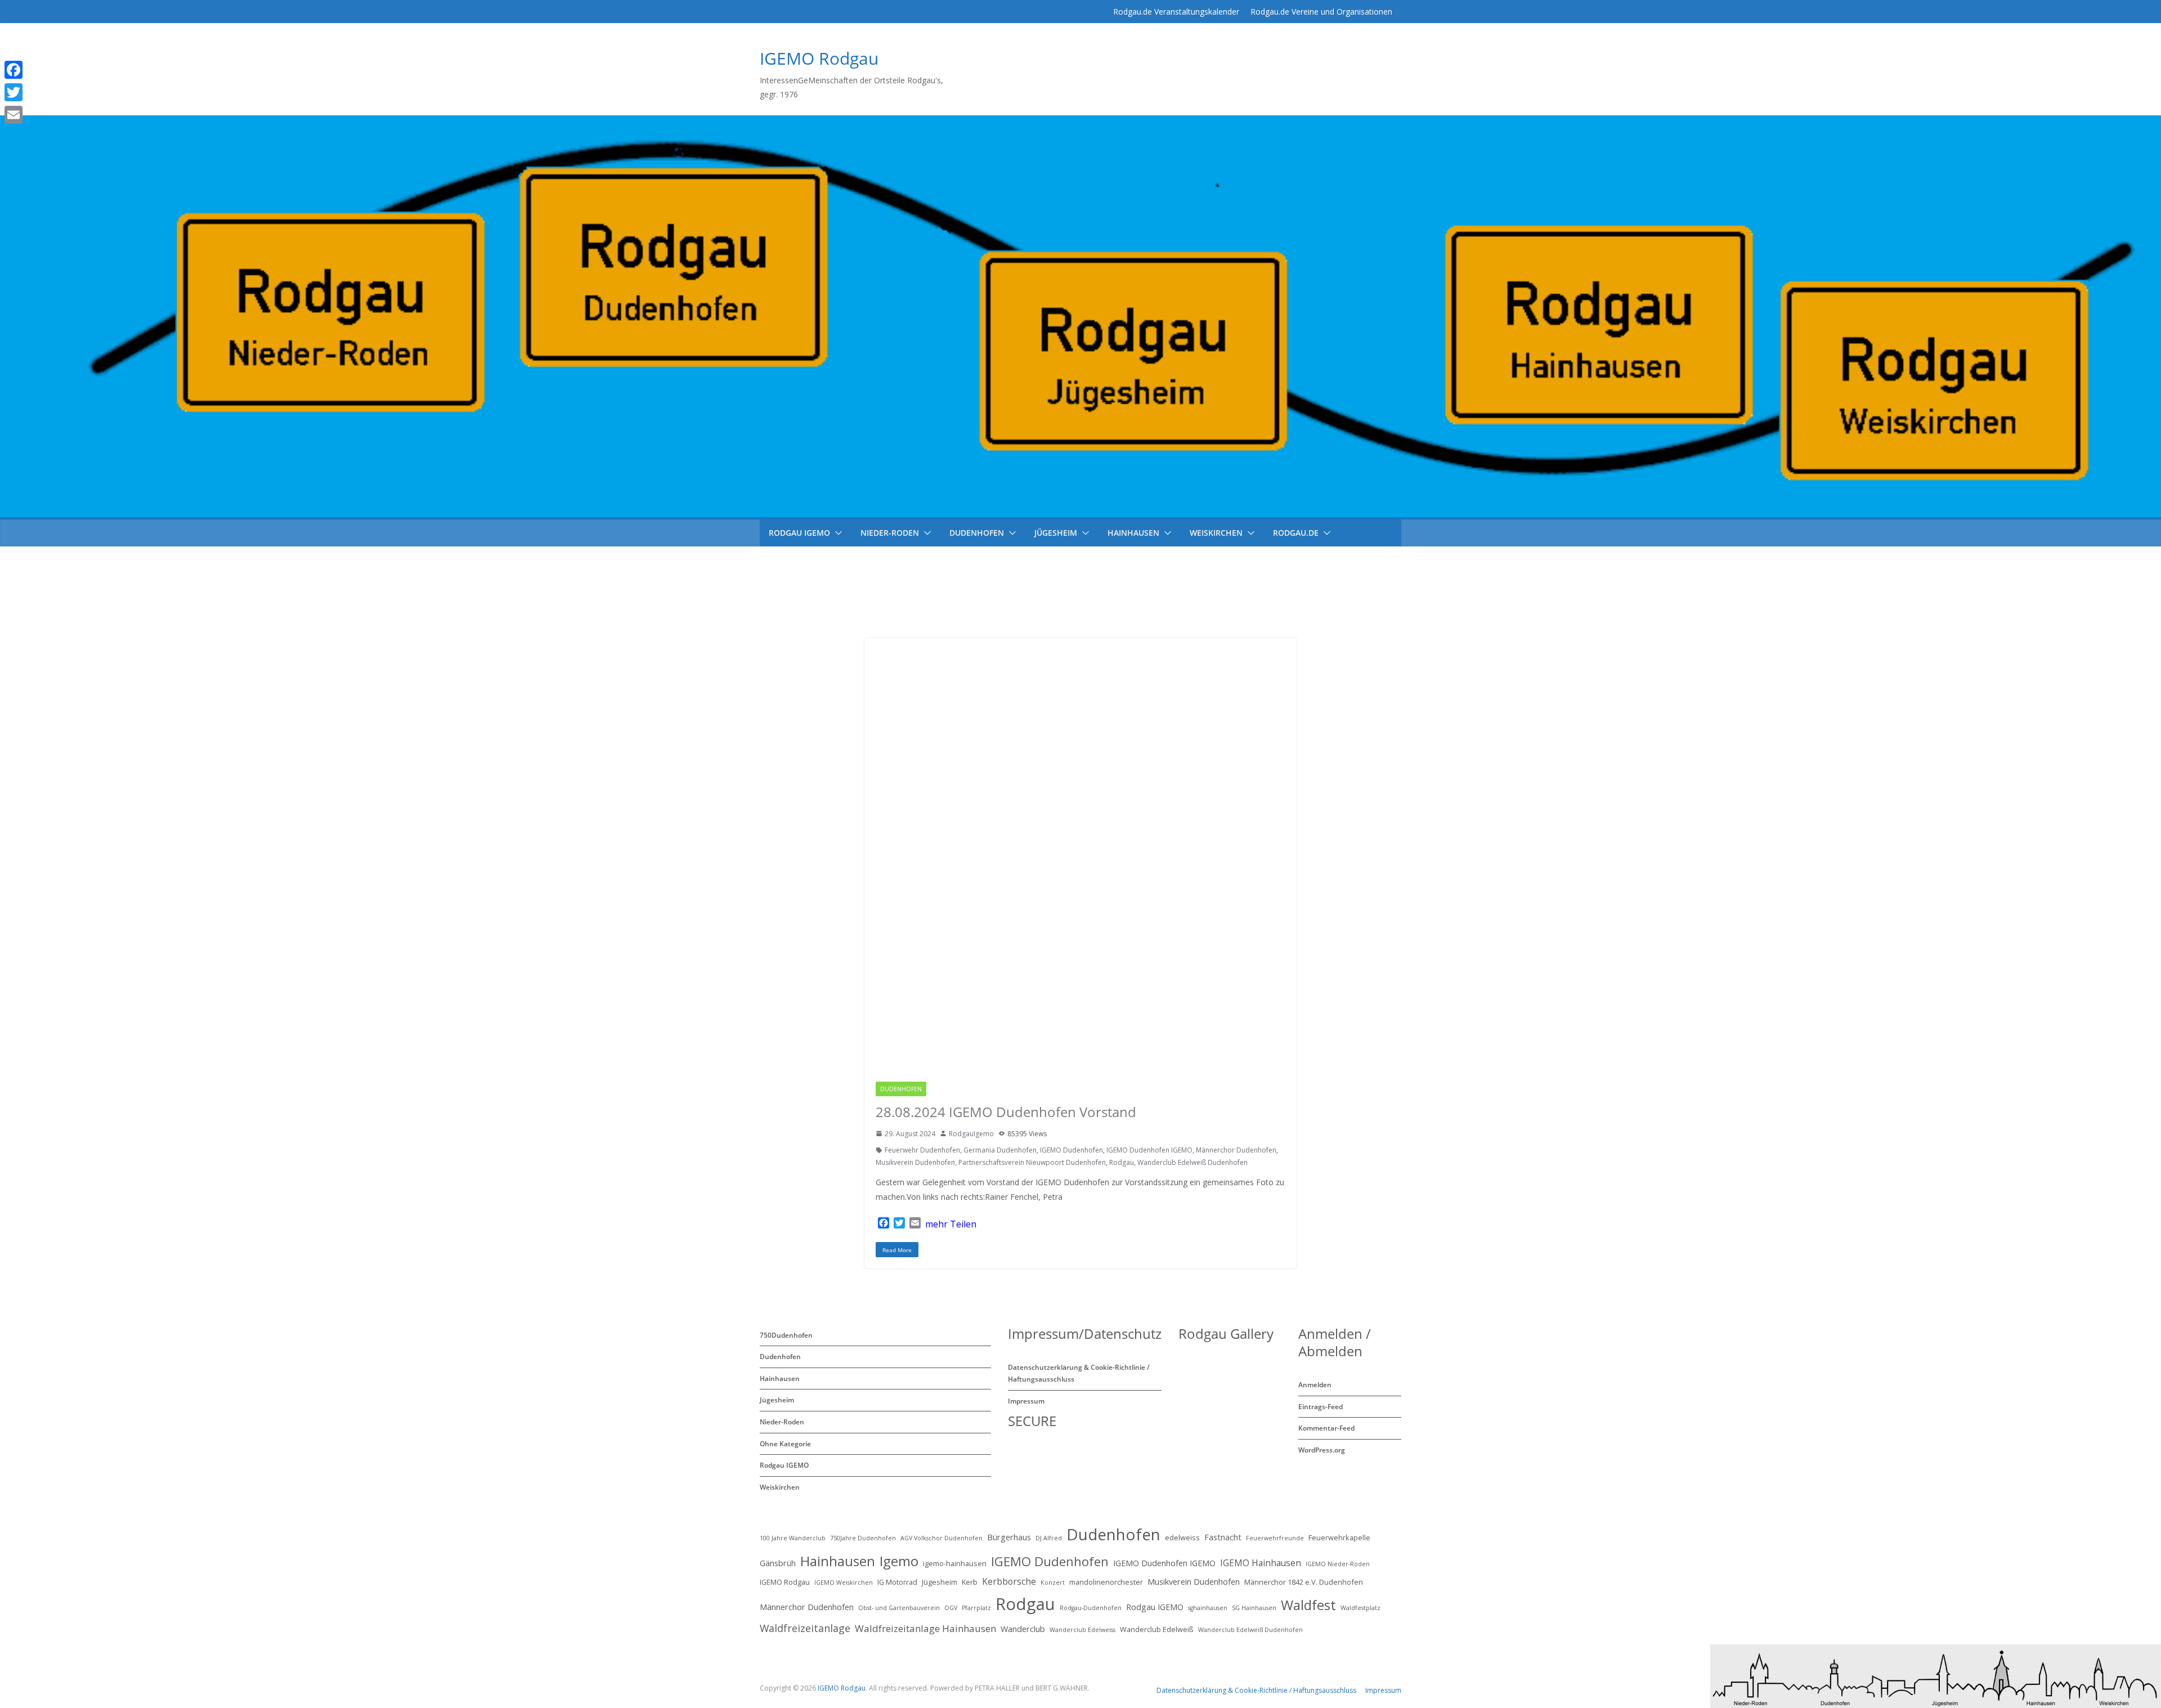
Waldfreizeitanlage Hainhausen (925, 1628)
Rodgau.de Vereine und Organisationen (1321, 12)
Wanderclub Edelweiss (1082, 1630)
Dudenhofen (977, 533)
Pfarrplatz (976, 1608)
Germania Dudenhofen (1000, 1150)
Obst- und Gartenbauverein (899, 1608)
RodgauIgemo (971, 1134)
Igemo (899, 1561)
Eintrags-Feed (1321, 1407)
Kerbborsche (1009, 1581)
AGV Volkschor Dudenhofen (941, 1538)
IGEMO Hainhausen (1261, 1563)
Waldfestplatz (1360, 1608)
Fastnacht (1223, 1537)
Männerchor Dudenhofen (1236, 1150)
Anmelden (1315, 1385)
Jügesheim (1056, 533)
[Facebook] (30, 70)
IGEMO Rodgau (819, 58)
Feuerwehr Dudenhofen (922, 1150)
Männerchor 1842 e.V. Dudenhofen (1304, 1582)
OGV (951, 1608)
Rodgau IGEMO (960, 1089)
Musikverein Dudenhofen (915, 1162)
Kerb (970, 1582)
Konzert (1053, 1583)
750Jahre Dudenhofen (863, 1538)
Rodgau (1122, 1162)
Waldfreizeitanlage (805, 1628)
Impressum (1026, 1401)
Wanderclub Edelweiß (1157, 1629)
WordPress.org (1322, 1450)
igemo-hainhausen (955, 1563)
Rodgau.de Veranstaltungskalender (1176, 12)
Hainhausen (1133, 533)
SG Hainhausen (1254, 1608)
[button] (836, 533)
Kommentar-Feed (1326, 1428)
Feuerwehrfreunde (1275, 1538)
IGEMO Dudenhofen (1071, 1150)
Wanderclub (1023, 1629)
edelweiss (1182, 1537)
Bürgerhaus (1009, 1537)
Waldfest (1308, 1605)
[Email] (30, 115)
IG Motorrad (897, 1582)
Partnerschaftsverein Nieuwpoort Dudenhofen (1032, 1162)
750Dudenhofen (786, 1335)
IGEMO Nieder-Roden (1338, 1564)
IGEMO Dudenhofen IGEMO (1149, 1150)
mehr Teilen (951, 1224)
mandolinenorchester (1106, 1582)
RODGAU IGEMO (799, 533)
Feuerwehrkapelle (1339, 1537)
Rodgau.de (1296, 533)
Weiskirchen (1216, 533)
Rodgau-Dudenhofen (1091, 1608)
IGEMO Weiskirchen (844, 1583)
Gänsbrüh (778, 1563)
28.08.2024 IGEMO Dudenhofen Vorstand (1006, 1112)
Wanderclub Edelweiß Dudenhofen (1192, 1162)
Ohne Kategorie (785, 1444)
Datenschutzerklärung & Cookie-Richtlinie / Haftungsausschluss (1256, 1690)
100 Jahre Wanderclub (793, 1538)
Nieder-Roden (890, 533)
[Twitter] (30, 92)
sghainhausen (1208, 1608)
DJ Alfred (1049, 1538)
